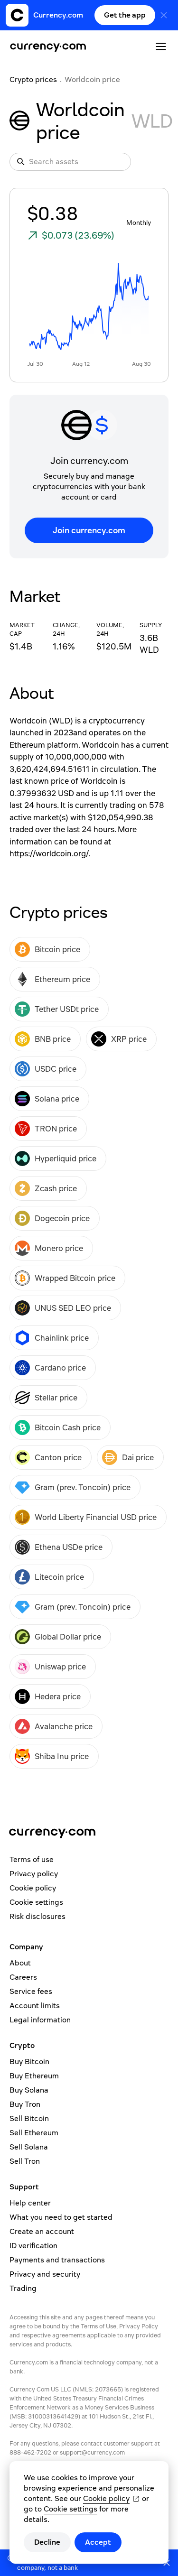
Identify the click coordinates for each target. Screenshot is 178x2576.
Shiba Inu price (62, 1756)
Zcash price (56, 1188)
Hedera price (58, 1696)
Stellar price (56, 1398)
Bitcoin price (57, 949)
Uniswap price (60, 1667)
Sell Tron (25, 2161)
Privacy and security (45, 2274)
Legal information (40, 2020)
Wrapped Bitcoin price (75, 1278)
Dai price (138, 1457)
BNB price (53, 1039)
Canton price (58, 1457)
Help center (30, 2203)
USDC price (56, 1069)
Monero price (59, 1248)
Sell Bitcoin (29, 2118)
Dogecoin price (62, 1218)
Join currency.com (89, 530)
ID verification (33, 2246)
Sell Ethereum (34, 2133)
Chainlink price (62, 1338)
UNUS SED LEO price (73, 1308)
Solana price (57, 1099)
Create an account (42, 2231)
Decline (47, 2542)
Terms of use (32, 1859)
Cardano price (60, 1368)
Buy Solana (29, 2090)
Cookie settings (36, 1902)
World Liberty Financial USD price (96, 1517)
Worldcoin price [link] (92, 79)
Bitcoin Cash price (68, 1427)
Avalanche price (64, 1726)
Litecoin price (59, 1577)
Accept (98, 2542)
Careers (23, 1977)
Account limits (35, 2006)
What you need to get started (61, 2217)
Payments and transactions (57, 2260)
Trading (23, 2288)
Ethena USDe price (69, 1547)
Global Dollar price (68, 1637)
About (20, 1963)
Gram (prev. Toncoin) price (83, 1487)
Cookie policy (33, 1888)
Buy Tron (25, 2104)
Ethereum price (62, 979)
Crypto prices (33, 79)
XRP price (129, 1039)
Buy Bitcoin (29, 2062)
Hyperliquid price (66, 1158)
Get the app (125, 15)
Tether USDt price (67, 1009)
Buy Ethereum (34, 2076)
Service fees (31, 1991)
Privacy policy (34, 1874)
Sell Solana (29, 2147)
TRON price (56, 1129)
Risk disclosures (37, 1916)
